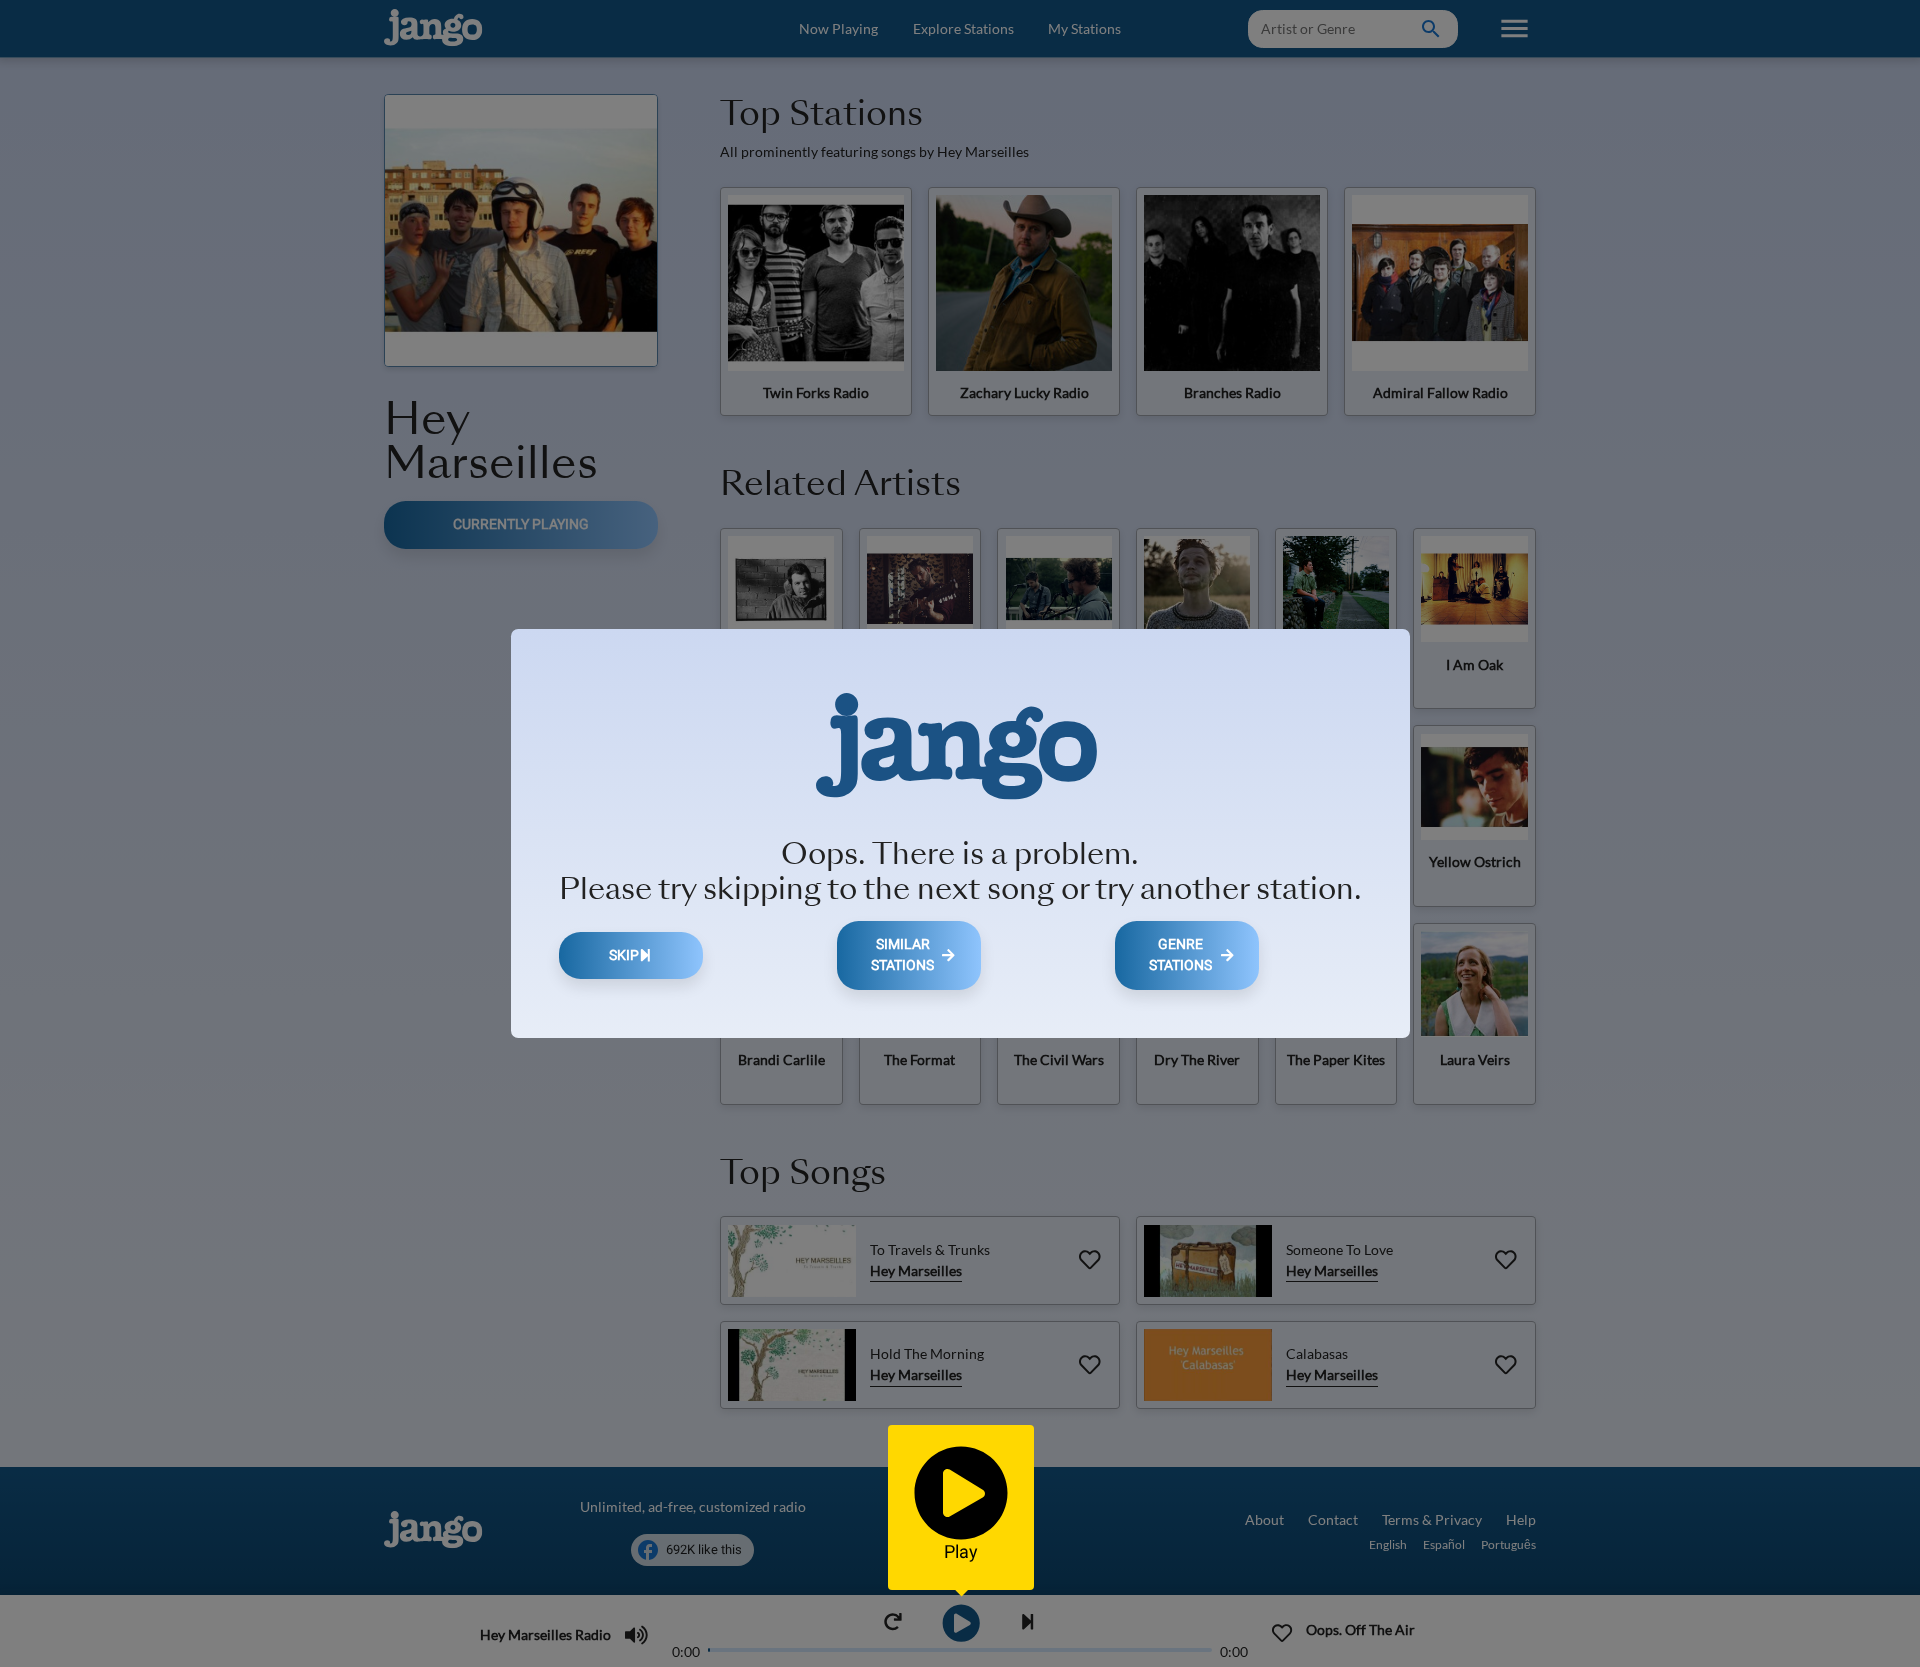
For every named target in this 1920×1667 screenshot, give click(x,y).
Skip (624, 955)
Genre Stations (1180, 955)
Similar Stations (902, 955)
